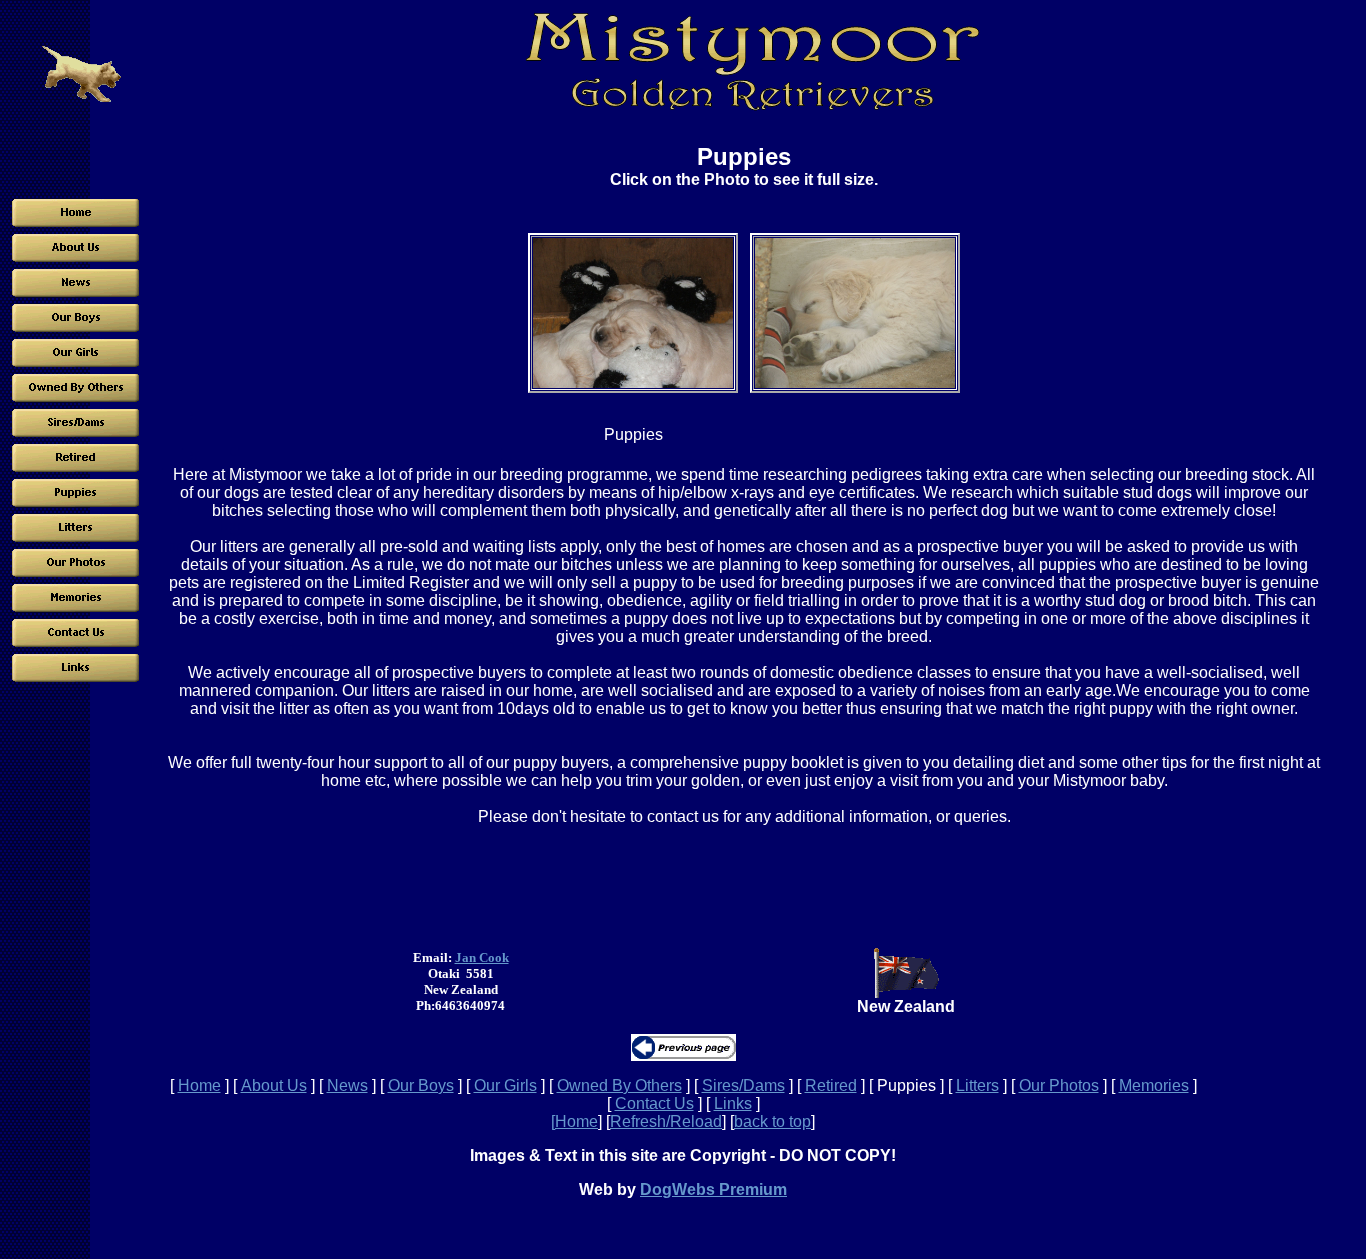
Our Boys (421, 1085)
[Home (574, 1121)
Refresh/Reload (666, 1121)
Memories (1154, 1085)
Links (733, 1103)
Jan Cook (482, 957)
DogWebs (677, 1189)
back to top (772, 1121)
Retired (831, 1085)
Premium (751, 1189)
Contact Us (654, 1103)
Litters (977, 1085)
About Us (274, 1085)
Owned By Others (619, 1085)
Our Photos (1059, 1085)
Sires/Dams (743, 1085)
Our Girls (505, 1085)
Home (199, 1085)
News (347, 1085)
